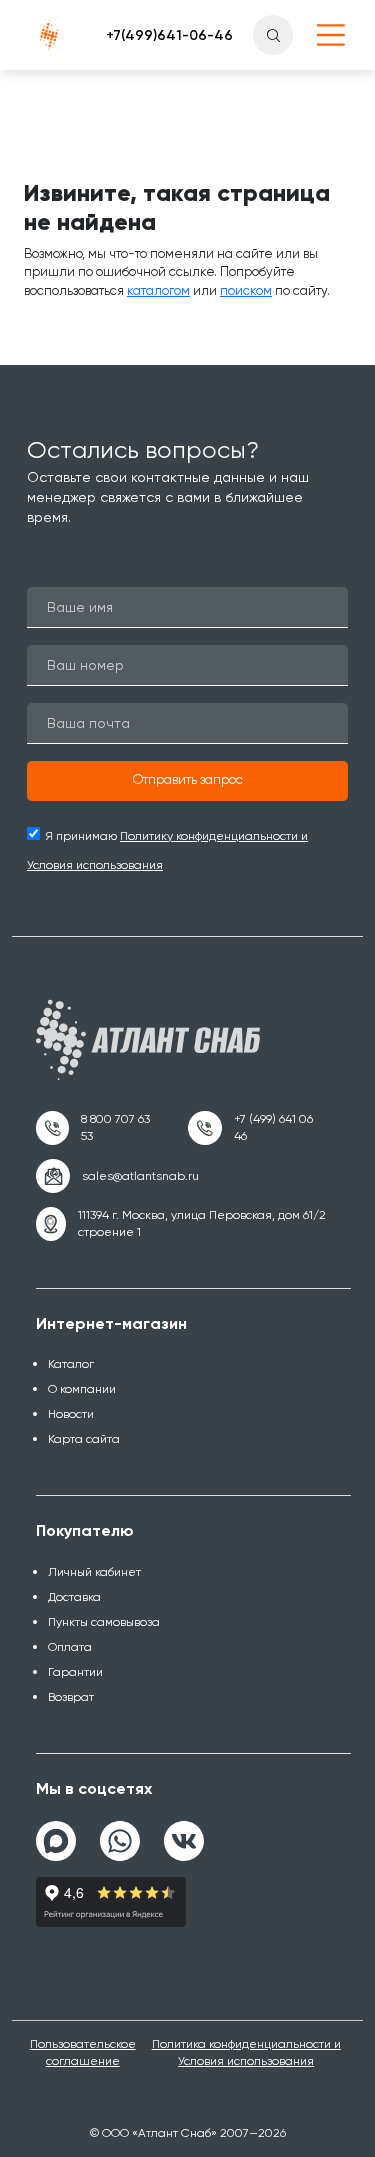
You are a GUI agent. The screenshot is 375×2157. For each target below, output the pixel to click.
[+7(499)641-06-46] (169, 35)
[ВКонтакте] (184, 1833)
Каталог (71, 1364)
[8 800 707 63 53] (100, 1128)
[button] (187, 781)
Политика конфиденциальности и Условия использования (246, 2052)
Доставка (74, 1597)
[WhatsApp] (120, 1833)
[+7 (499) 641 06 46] (257, 1128)
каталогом (158, 290)
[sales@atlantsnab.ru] (117, 1176)
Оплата (70, 1647)
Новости (71, 1414)
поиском (246, 290)
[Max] (56, 1841)
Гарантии (75, 1672)
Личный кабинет (94, 1572)
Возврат (71, 1697)
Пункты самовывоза (104, 1622)
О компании (82, 1389)
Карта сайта (84, 1439)
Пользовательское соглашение (83, 2052)
